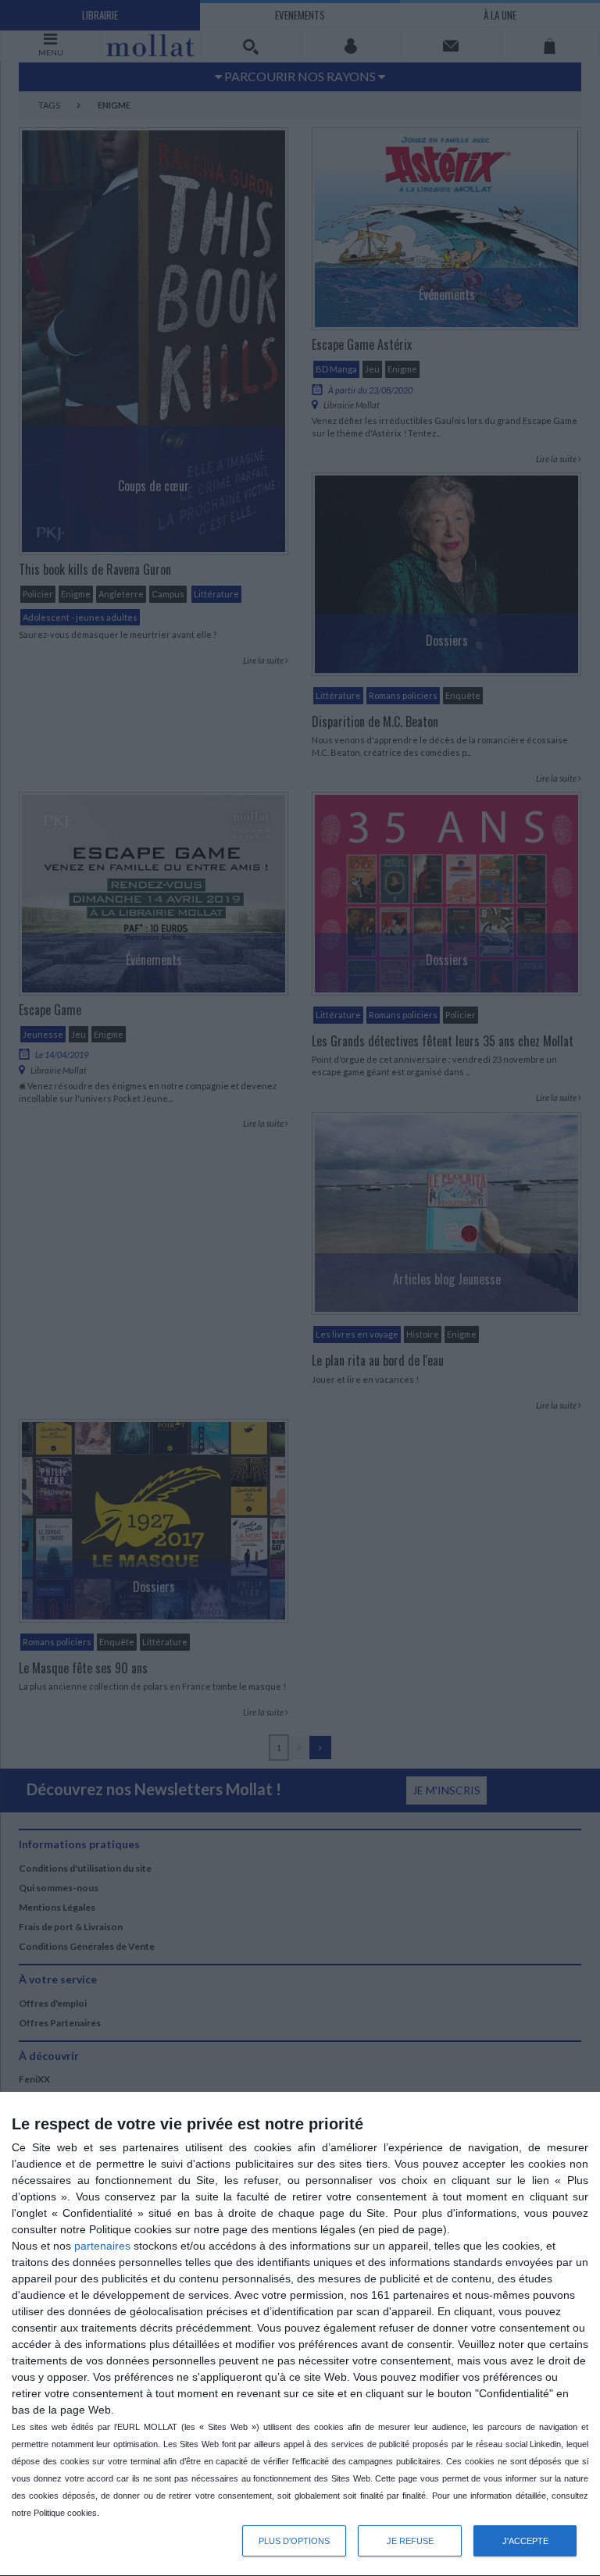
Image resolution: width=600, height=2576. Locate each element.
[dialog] (300, 2334)
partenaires (102, 2246)
